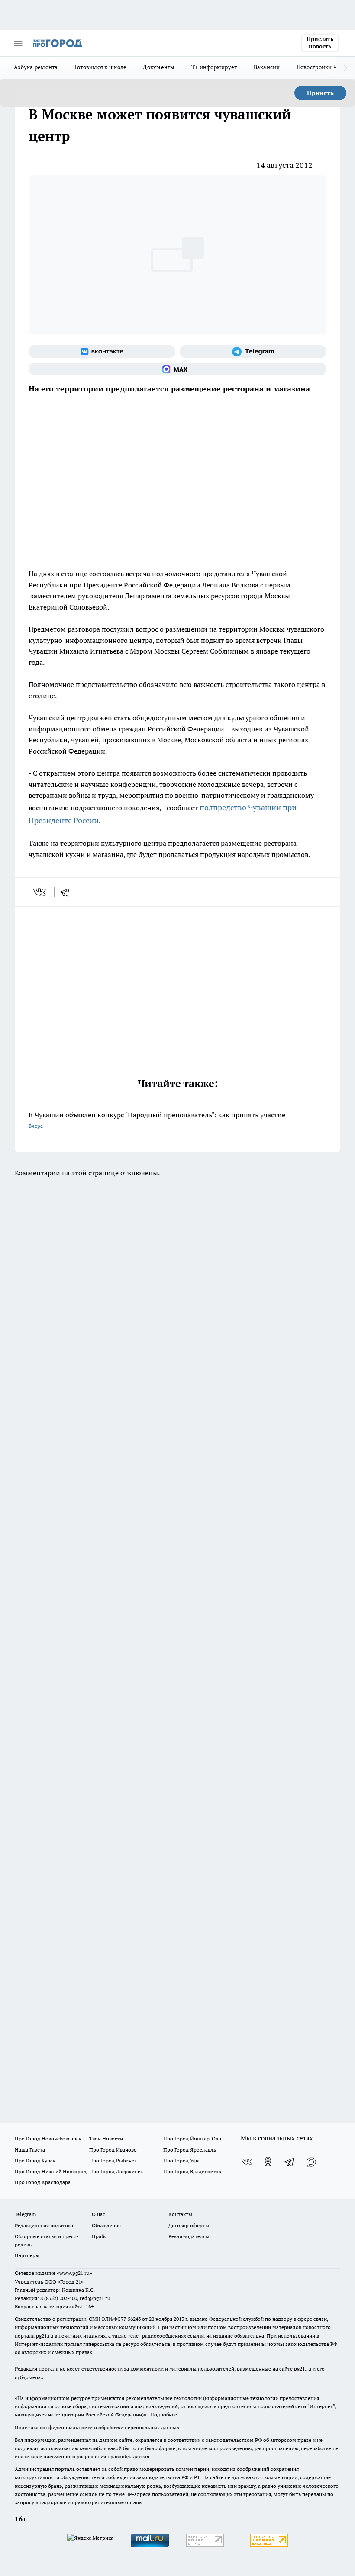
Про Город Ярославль (190, 2150)
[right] (345, 68)
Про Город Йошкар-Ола (192, 2138)
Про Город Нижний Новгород (51, 2171)
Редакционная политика (44, 2225)
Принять (320, 93)
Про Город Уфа (181, 2161)
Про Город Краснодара (43, 2182)
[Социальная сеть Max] (177, 369)
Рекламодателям (189, 2236)
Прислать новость (320, 43)
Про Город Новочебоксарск (48, 2138)
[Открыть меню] (18, 43)
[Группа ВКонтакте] (102, 352)
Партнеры (27, 2255)
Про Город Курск (35, 2161)
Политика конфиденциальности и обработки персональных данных (97, 2427)
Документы (159, 67)
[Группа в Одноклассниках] (268, 2162)
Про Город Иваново (113, 2150)
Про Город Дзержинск (116, 2171)
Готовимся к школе (101, 67)
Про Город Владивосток (192, 2171)
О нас (98, 2214)
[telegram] (68, 892)
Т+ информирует (214, 67)
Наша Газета (30, 2150)
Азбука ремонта (36, 67)
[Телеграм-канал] (253, 352)
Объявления (106, 2225)
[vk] (40, 892)
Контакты (180, 2214)
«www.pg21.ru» (74, 2273)
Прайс (99, 2236)
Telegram (25, 2214)
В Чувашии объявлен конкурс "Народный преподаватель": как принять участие (157, 1120)
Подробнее (164, 2414)
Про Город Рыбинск (113, 2161)
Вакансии (267, 67)
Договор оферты (189, 2225)
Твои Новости (106, 2138)
